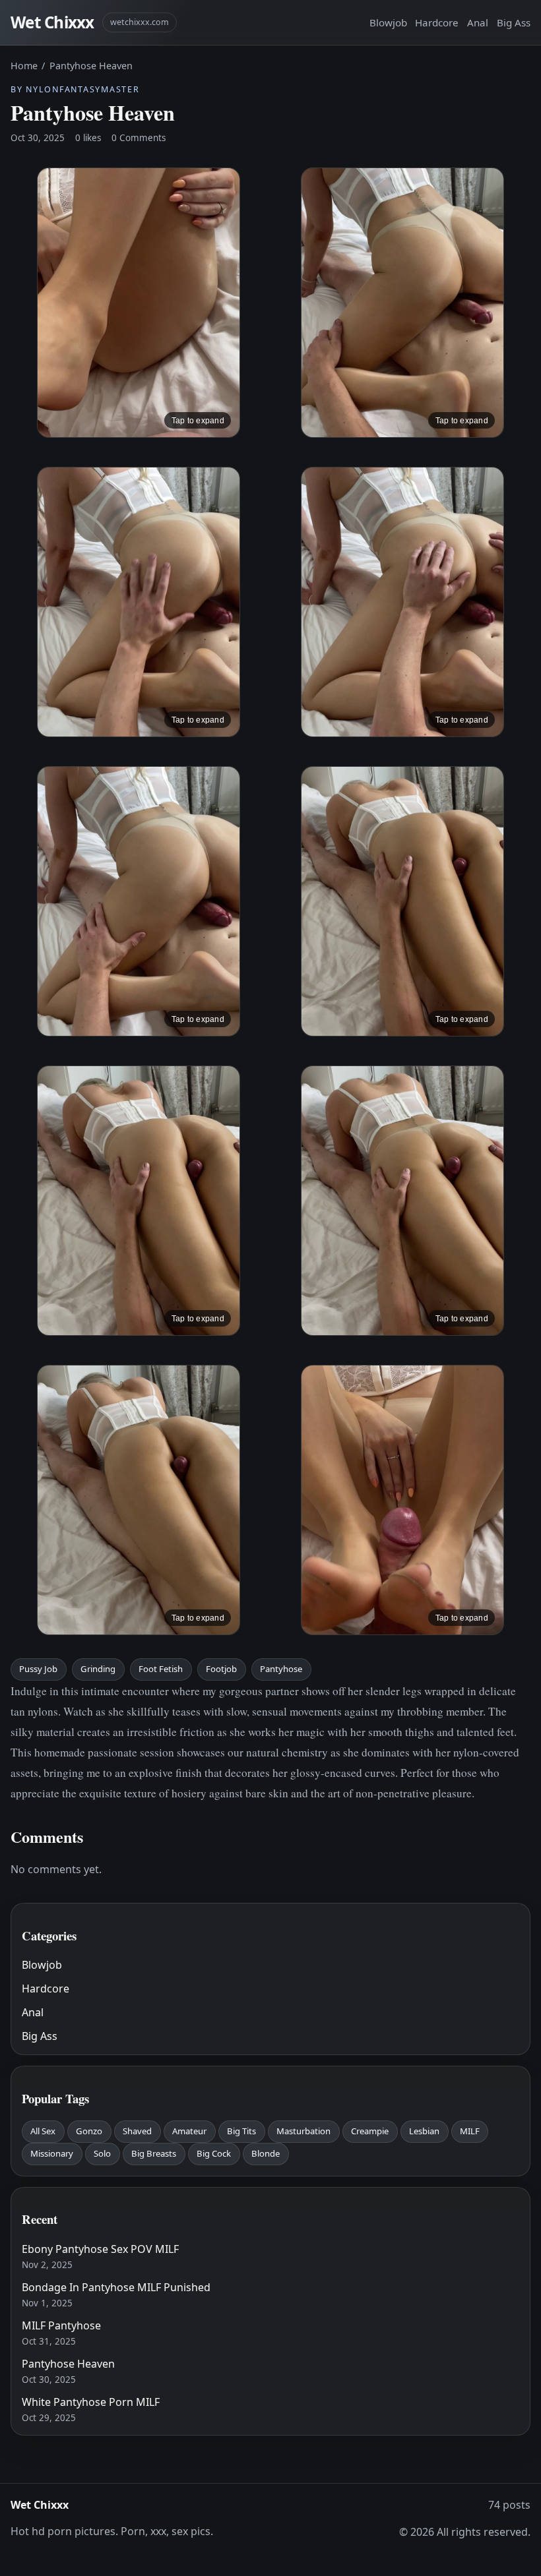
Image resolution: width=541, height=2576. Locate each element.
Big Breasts (154, 2153)
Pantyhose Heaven (68, 2364)
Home (24, 66)
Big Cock (214, 2153)
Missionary (52, 2153)
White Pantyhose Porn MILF (91, 2402)
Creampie (370, 2131)
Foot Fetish (161, 1669)
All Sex (43, 2131)
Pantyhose (281, 1669)
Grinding (98, 1669)
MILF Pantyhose (61, 2325)
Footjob (221, 1669)
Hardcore (437, 22)
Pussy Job (38, 1669)
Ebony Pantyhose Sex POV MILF (100, 2249)
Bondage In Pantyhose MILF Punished (116, 2287)
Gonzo (89, 2131)
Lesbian (424, 2131)
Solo (102, 2153)
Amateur (189, 2131)
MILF (470, 2131)
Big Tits (241, 2131)
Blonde (266, 2153)
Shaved (137, 2131)
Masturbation (303, 2131)
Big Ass (514, 22)
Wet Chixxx (52, 22)
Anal (478, 22)
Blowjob (388, 22)
